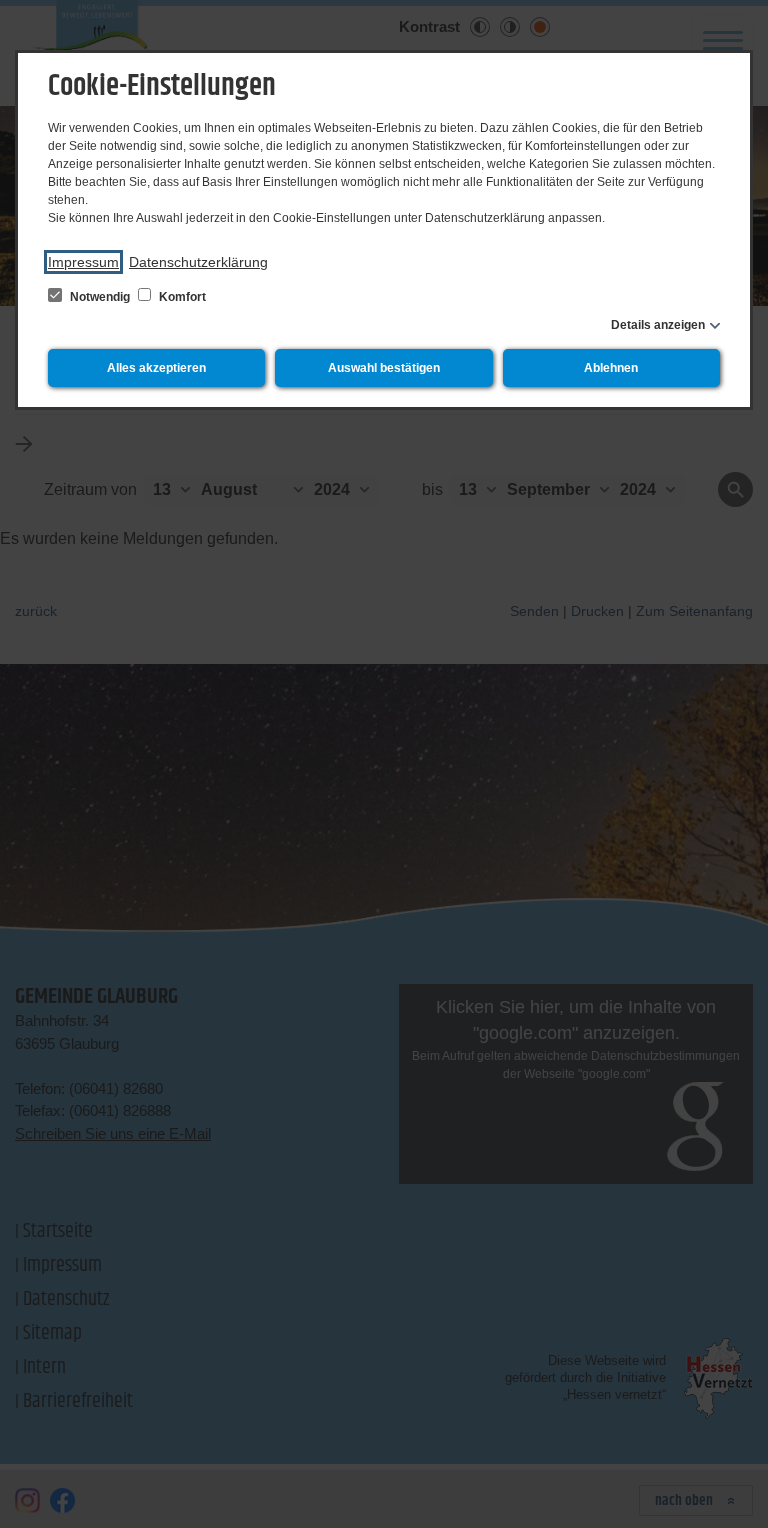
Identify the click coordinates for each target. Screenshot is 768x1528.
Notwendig (100, 297)
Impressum (83, 262)
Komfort (181, 297)
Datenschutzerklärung (198, 262)
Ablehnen (611, 368)
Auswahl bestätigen (384, 368)
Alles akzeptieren (156, 368)
